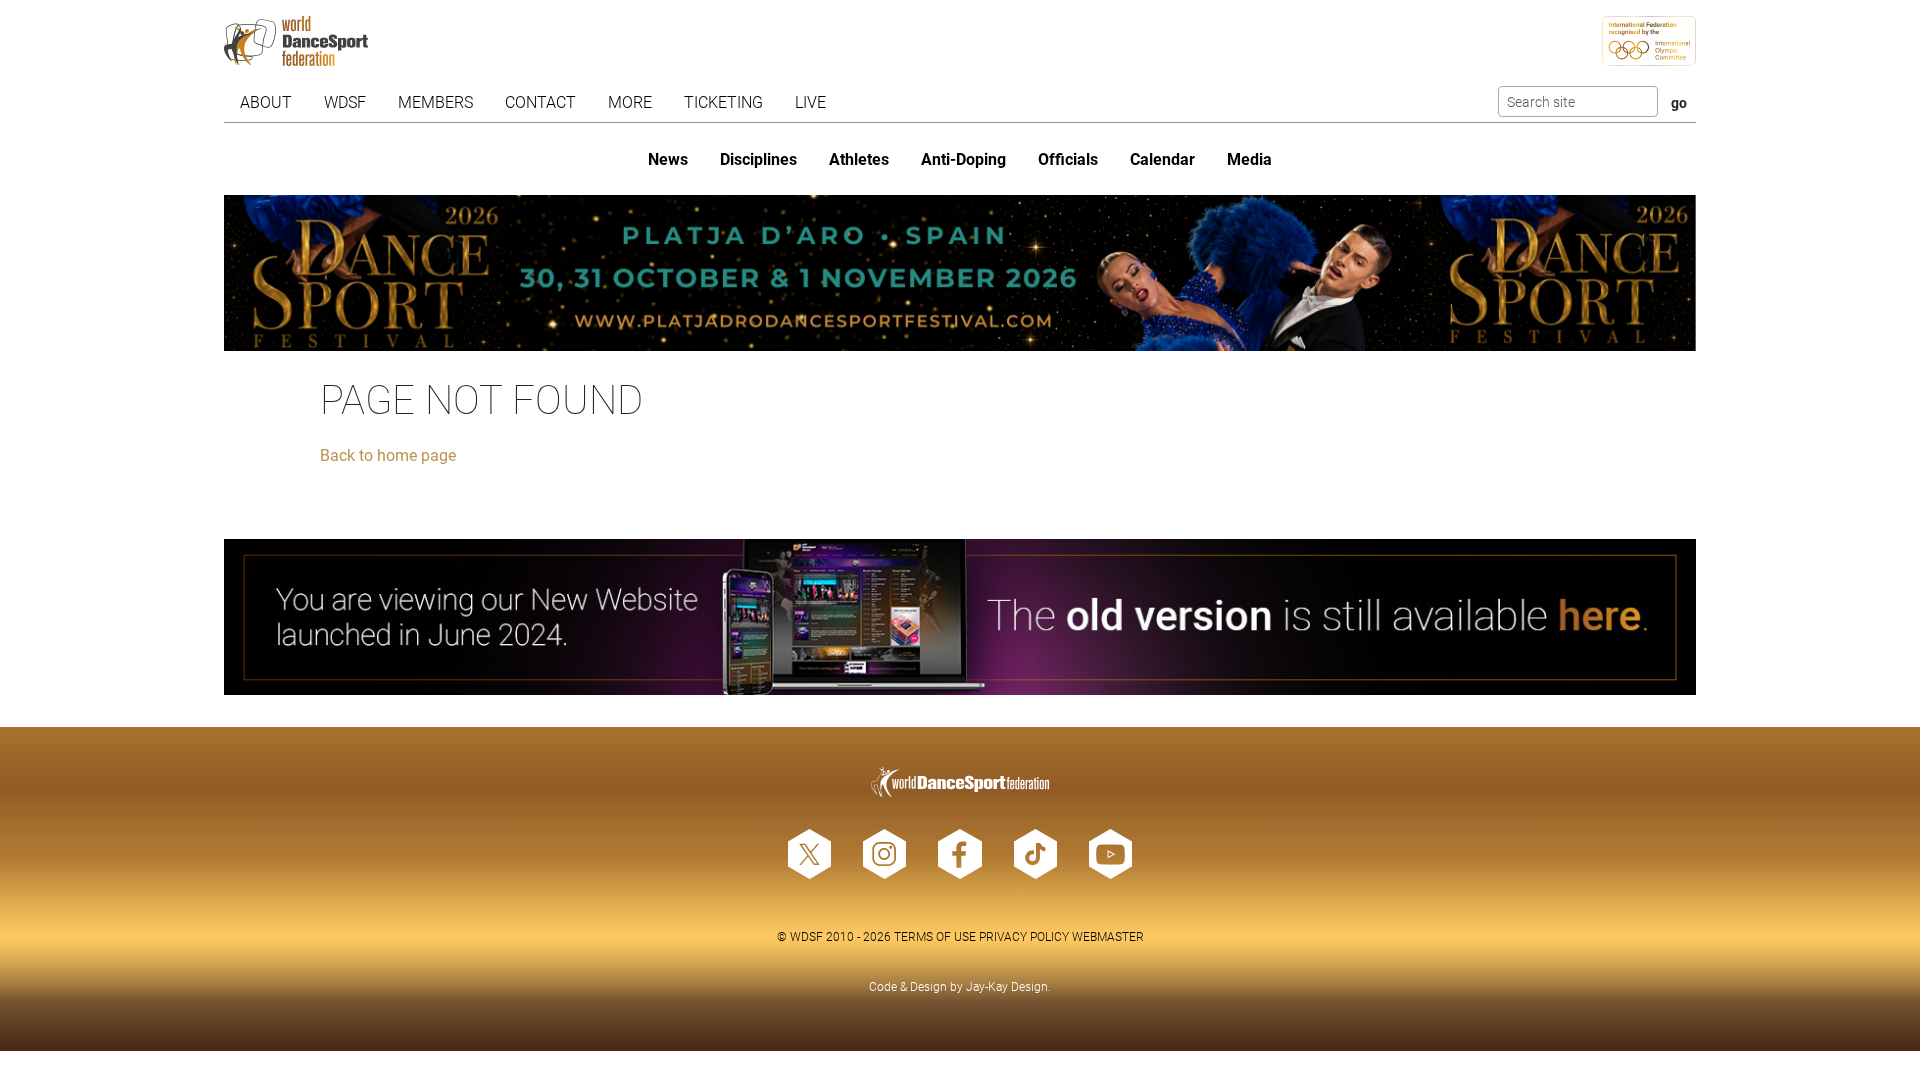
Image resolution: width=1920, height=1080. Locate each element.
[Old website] (960, 617)
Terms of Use (935, 936)
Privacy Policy (1024, 936)
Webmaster (1108, 936)
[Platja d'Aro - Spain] (960, 273)
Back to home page (388, 454)
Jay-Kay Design (1007, 986)
